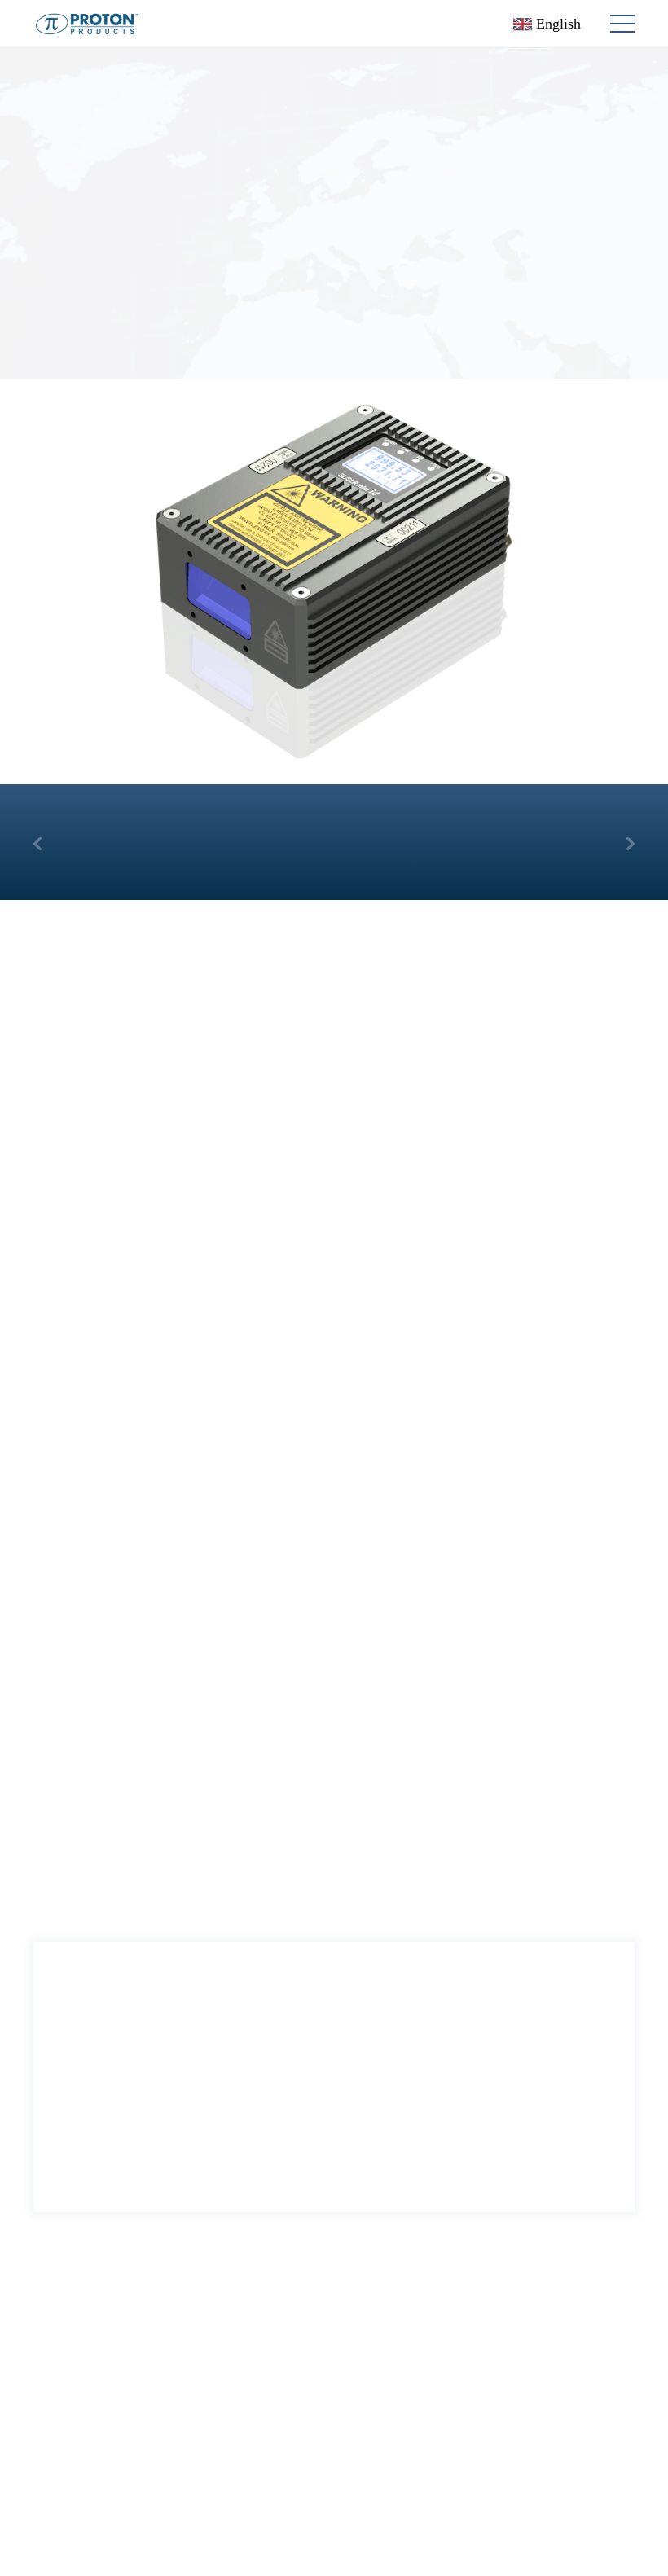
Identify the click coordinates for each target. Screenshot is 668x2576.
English (556, 24)
